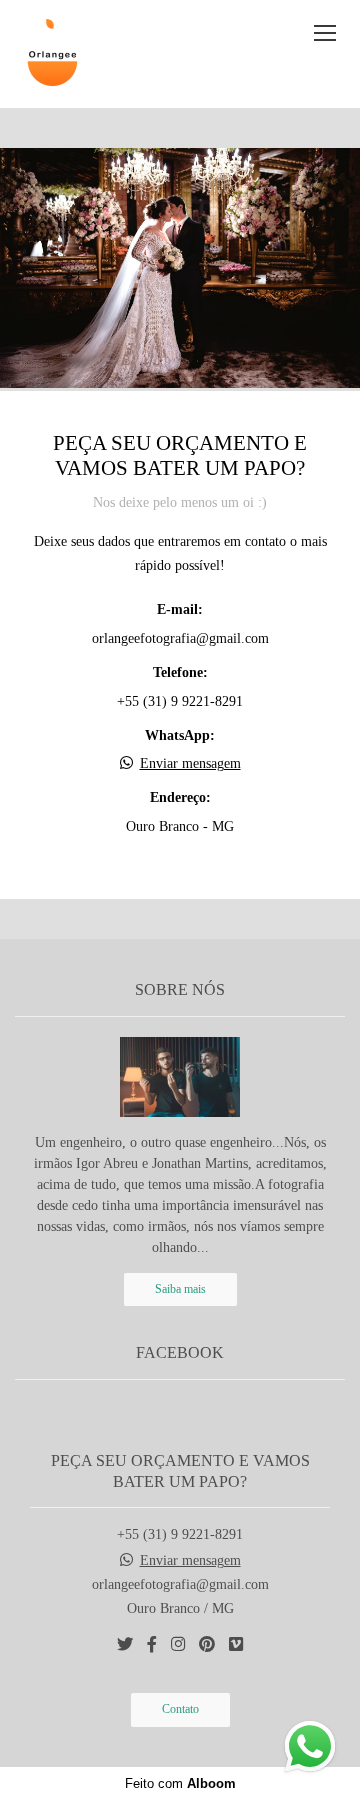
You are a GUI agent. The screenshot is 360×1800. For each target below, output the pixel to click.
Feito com (180, 1783)
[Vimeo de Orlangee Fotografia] (236, 1644)
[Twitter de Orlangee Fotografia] (125, 1644)
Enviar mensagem (190, 764)
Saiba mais (180, 1289)
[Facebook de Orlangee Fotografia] (152, 1644)
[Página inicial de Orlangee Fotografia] (52, 54)
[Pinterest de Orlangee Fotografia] (207, 1644)
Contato (180, 1709)
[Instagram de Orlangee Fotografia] (178, 1644)
